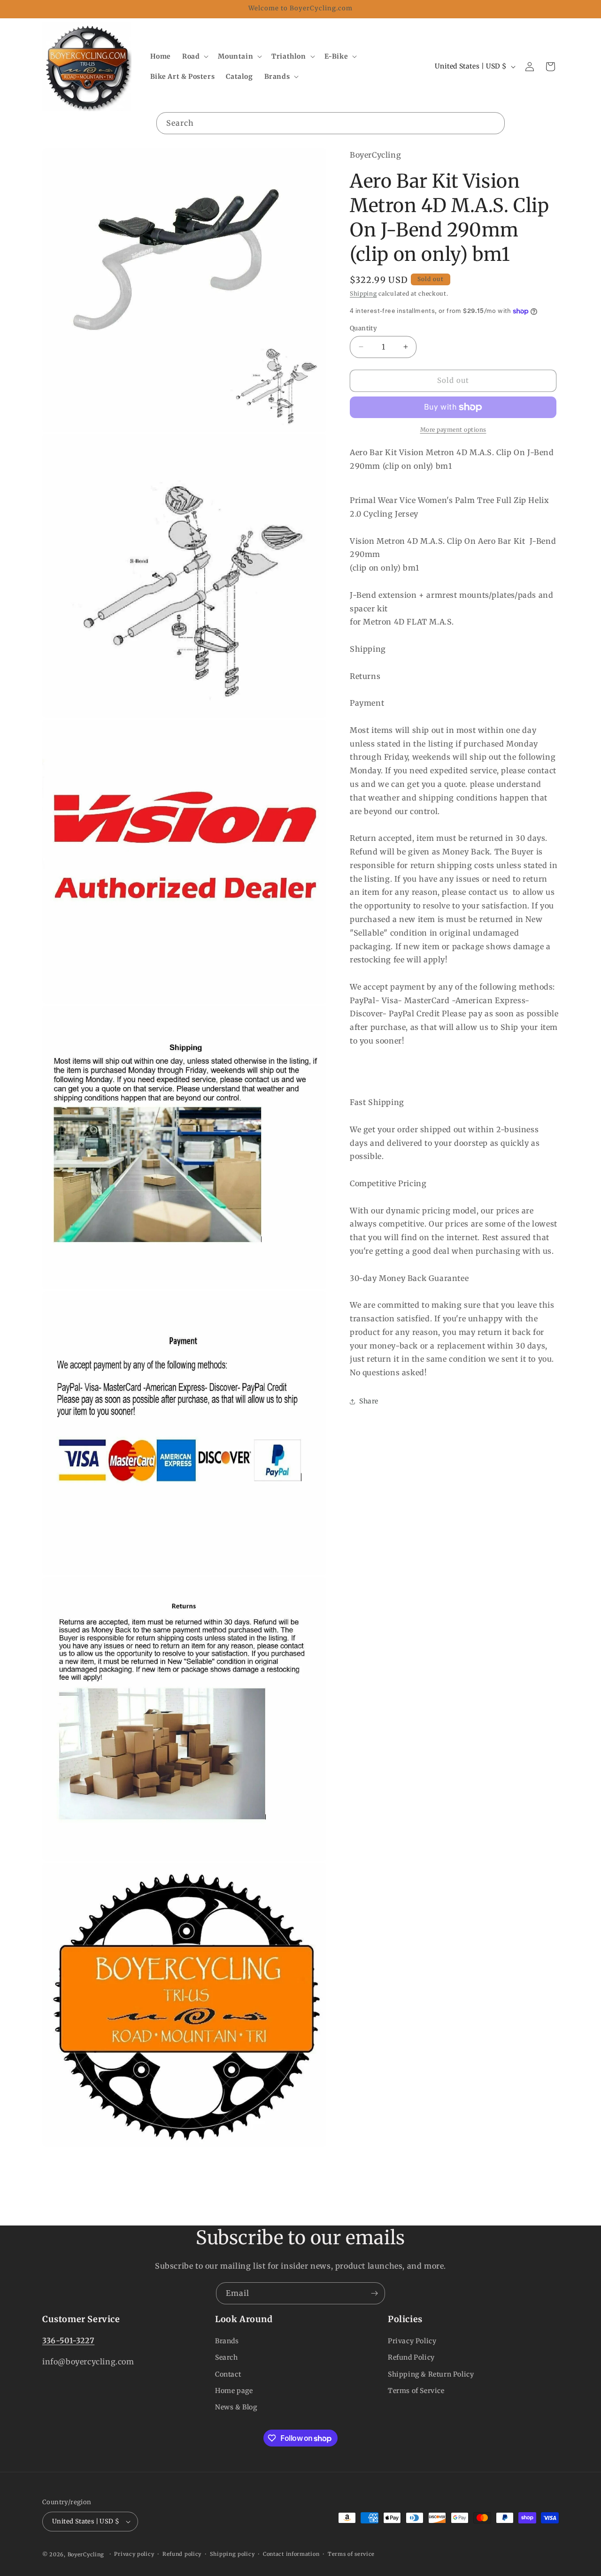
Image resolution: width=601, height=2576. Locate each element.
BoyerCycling (86, 2554)
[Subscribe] (374, 2293)
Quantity (363, 328)
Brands (227, 2341)
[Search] (494, 123)
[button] (194, 56)
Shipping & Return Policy (431, 2374)
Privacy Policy (412, 2341)
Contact (228, 2374)
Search (227, 2357)
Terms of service (351, 2554)
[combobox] (331, 123)
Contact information (291, 2554)
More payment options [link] (453, 430)
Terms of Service (416, 2391)
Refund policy (182, 2554)
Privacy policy (134, 2554)
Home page (234, 2391)
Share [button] (369, 1401)
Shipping (363, 293)
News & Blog (236, 2407)
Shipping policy (232, 2554)
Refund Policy (411, 2357)
